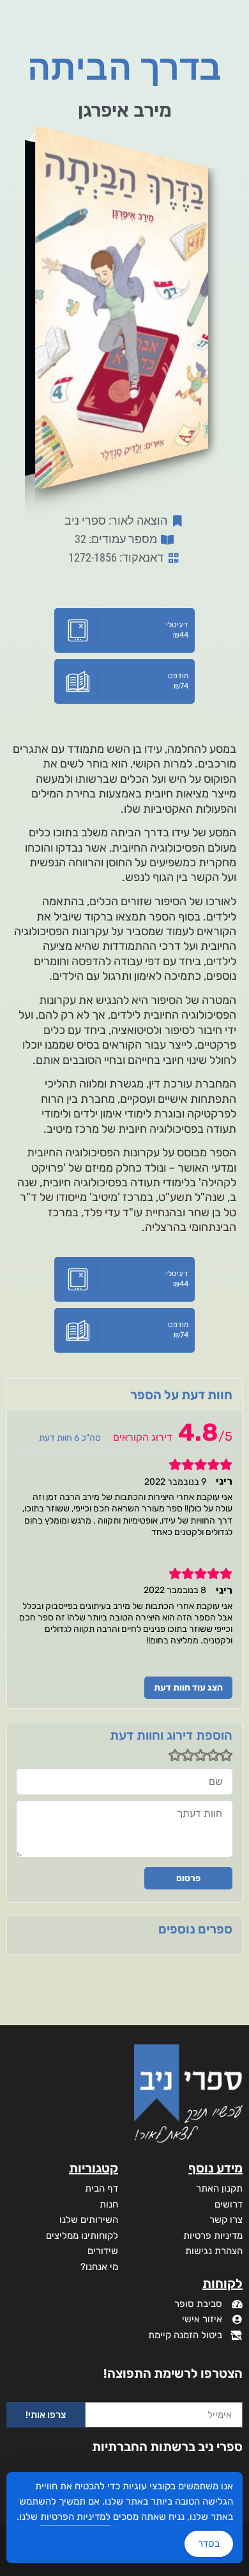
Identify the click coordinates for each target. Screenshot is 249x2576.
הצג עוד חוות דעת (188, 1688)
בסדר (209, 2543)
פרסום (188, 1878)
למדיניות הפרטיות (75, 2517)
